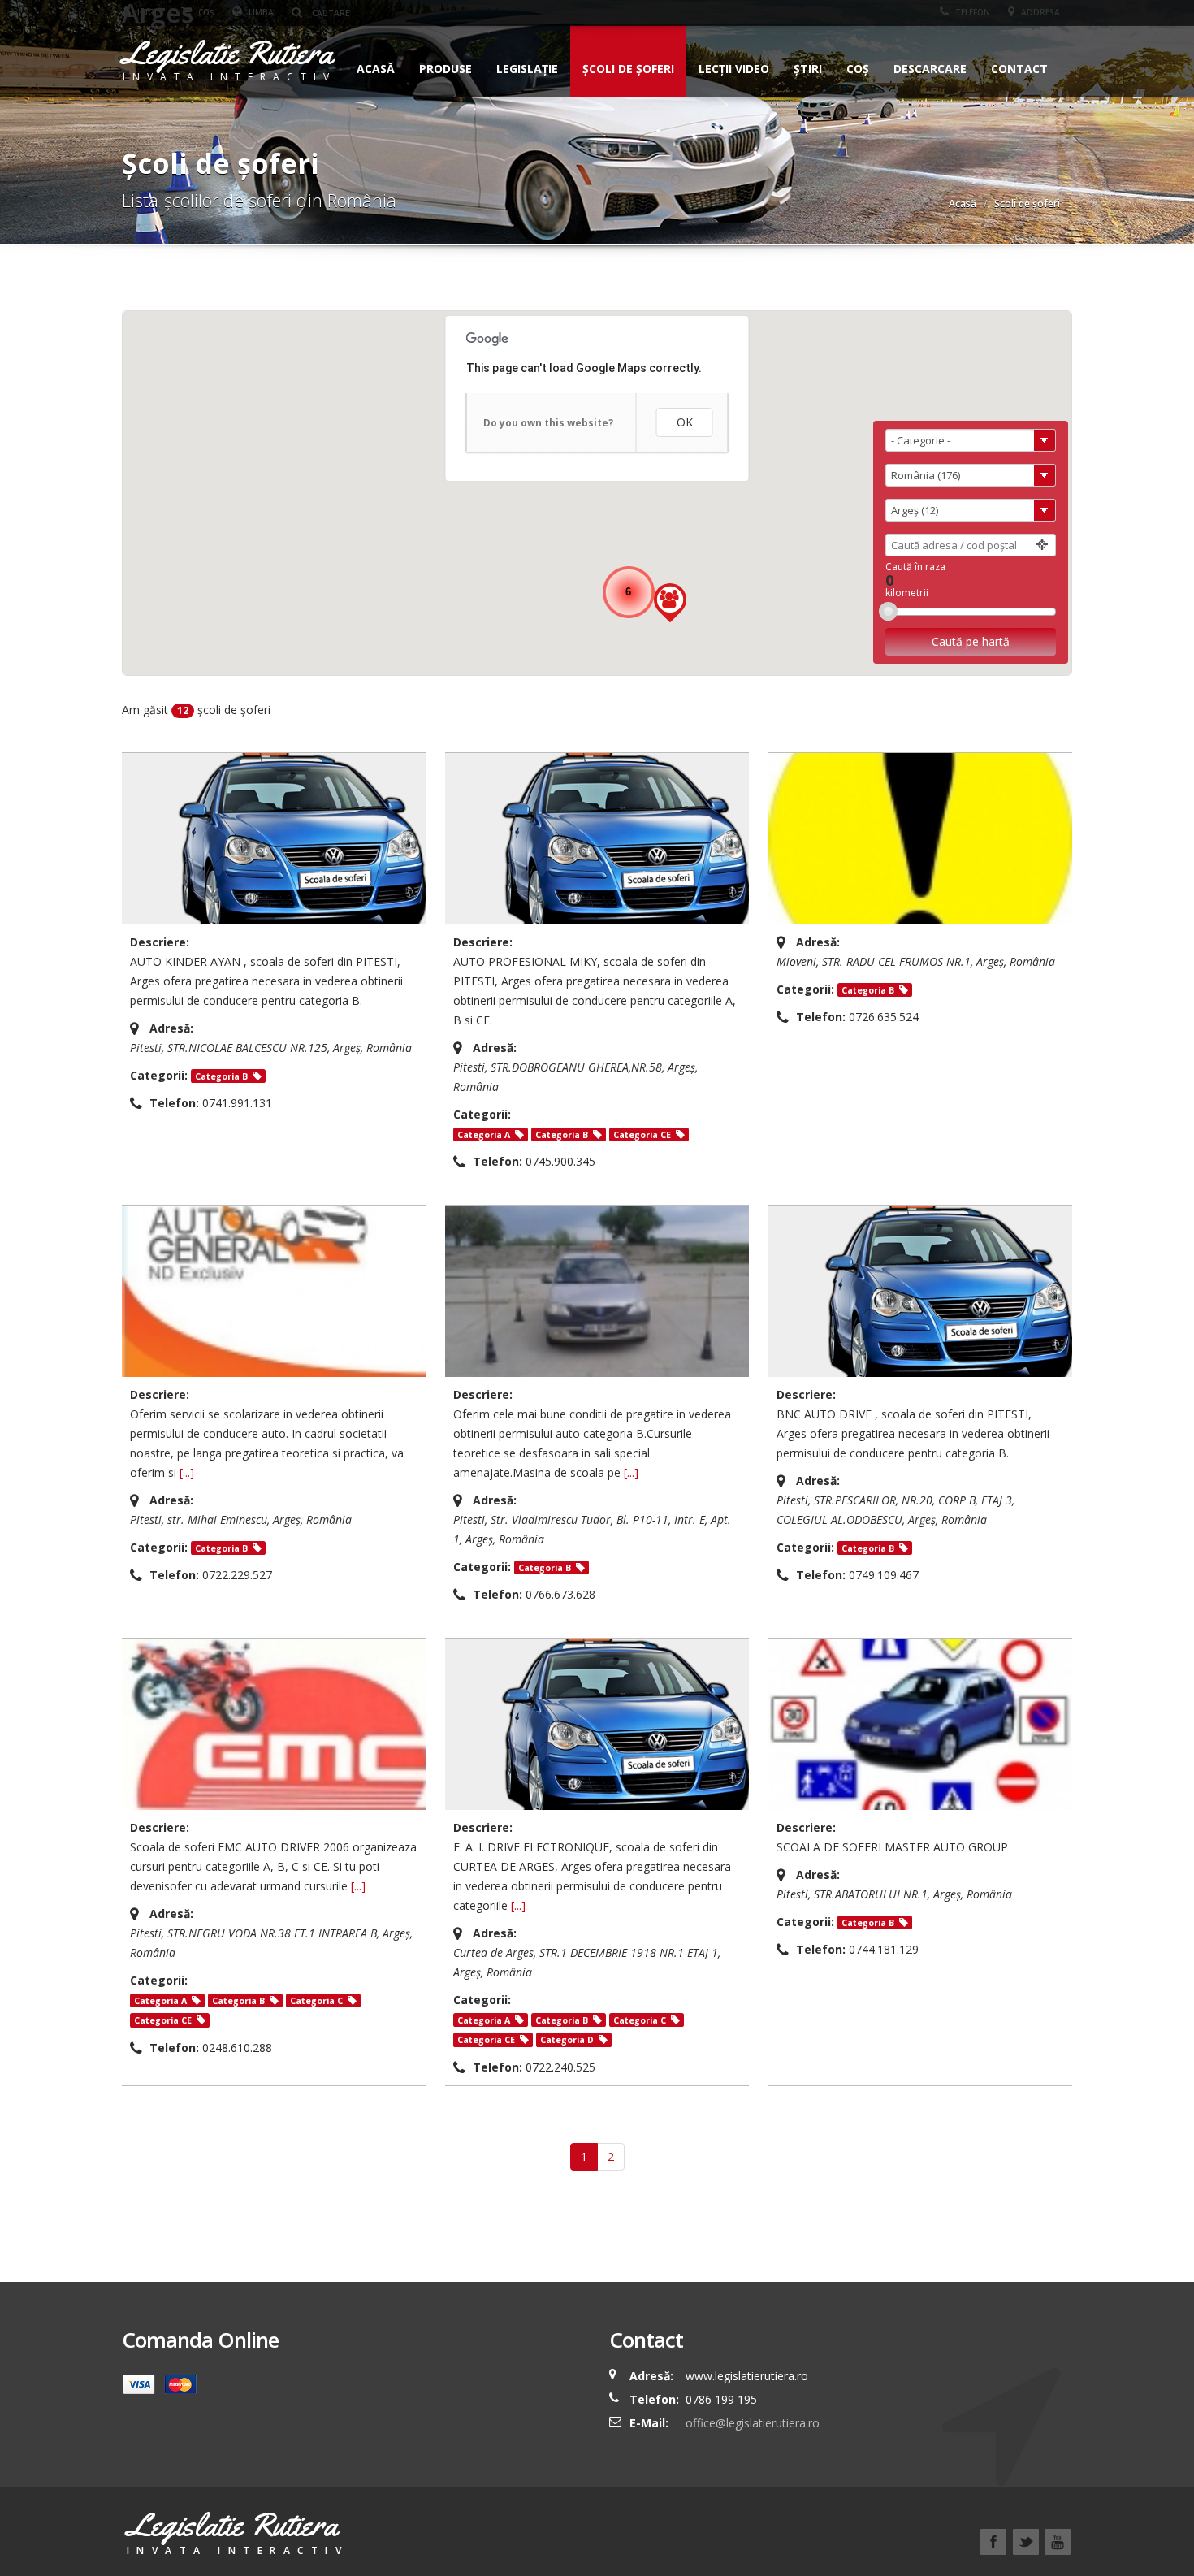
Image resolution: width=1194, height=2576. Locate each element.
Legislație (527, 69)
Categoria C (316, 2001)
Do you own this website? (548, 423)
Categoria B (221, 1076)
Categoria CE (642, 1135)
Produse (446, 69)
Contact (1019, 69)
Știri (808, 69)
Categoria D (567, 2040)
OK (685, 422)
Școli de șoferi (628, 69)
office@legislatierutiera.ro (751, 2423)
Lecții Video (734, 69)
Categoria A (484, 1135)
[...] (187, 1472)
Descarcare (930, 69)
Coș (858, 69)
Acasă (376, 69)
